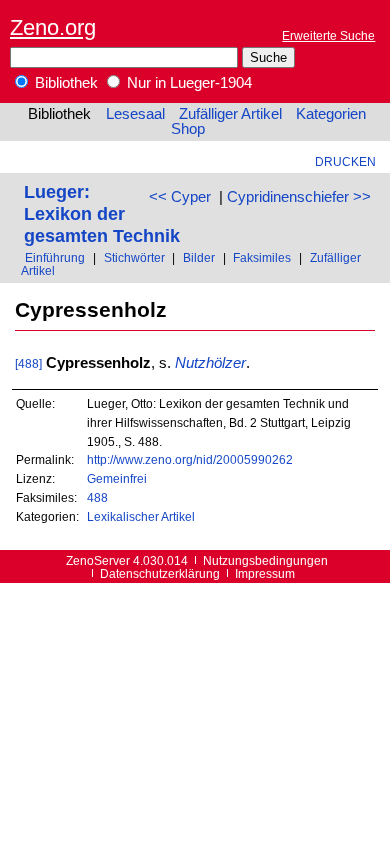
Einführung (55, 257)
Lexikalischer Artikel (141, 516)
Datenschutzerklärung (160, 573)
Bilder (199, 257)
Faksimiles (262, 257)
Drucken (345, 161)
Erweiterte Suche (328, 35)
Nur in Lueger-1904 (187, 83)
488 (97, 497)
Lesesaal (135, 114)
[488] (28, 363)
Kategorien (331, 114)
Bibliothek (64, 83)
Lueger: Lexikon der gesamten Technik (102, 213)
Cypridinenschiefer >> (299, 197)
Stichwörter (134, 257)
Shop (188, 129)
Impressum (265, 573)
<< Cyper (180, 197)
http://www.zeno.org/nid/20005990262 (190, 459)
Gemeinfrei (117, 478)
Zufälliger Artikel (230, 114)
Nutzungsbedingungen (265, 560)
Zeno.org (53, 27)
